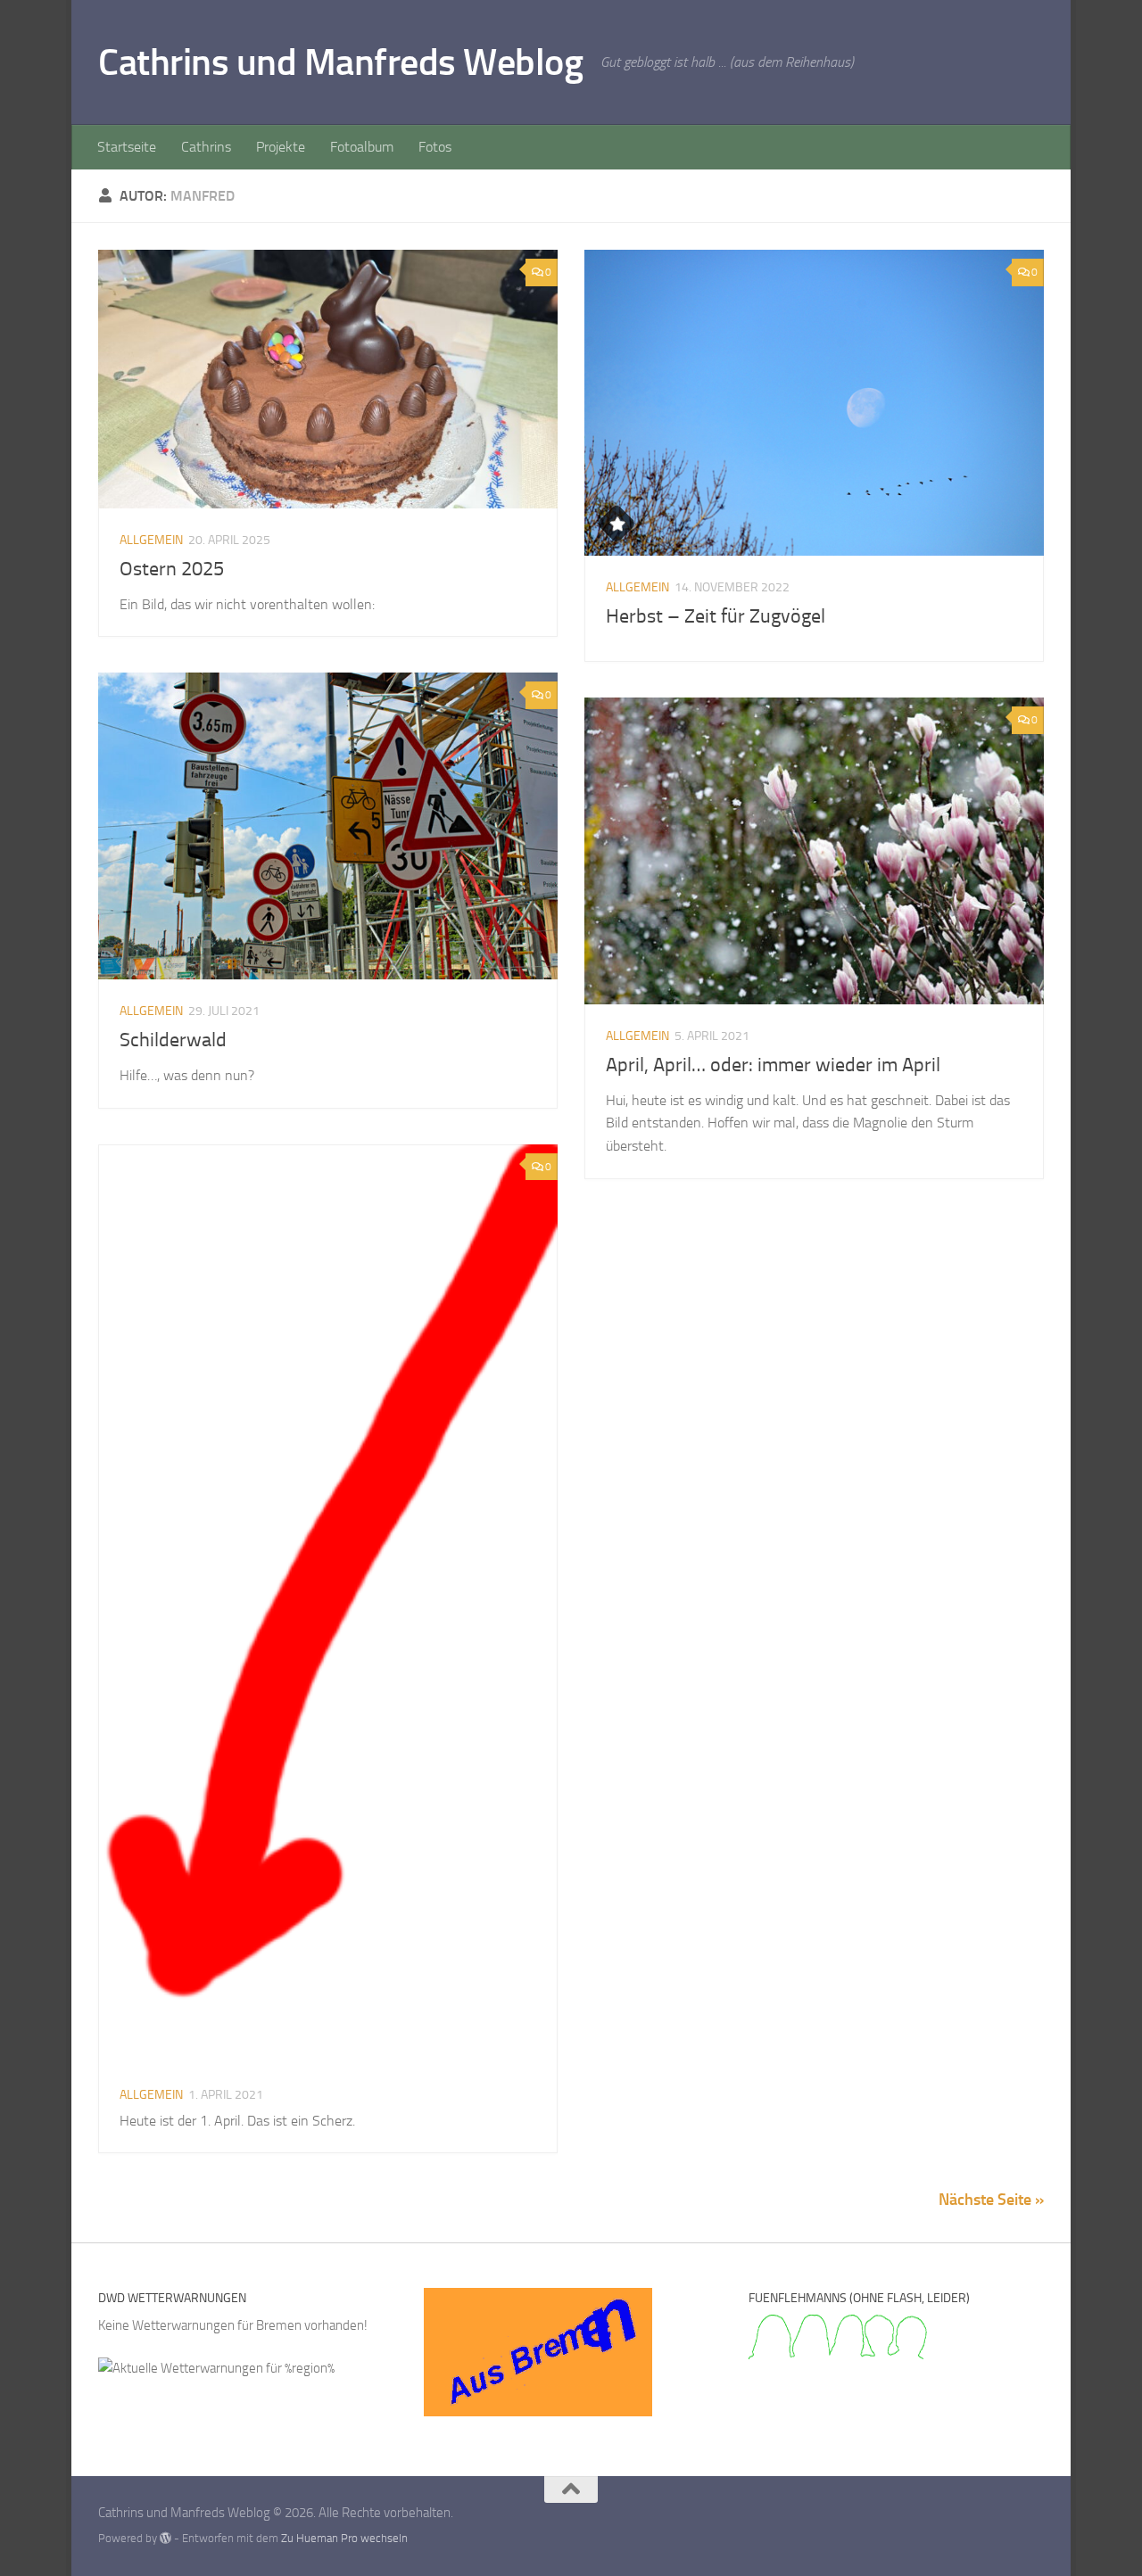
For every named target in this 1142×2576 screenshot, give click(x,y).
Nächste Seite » (991, 2200)
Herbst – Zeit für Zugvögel (716, 616)
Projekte (281, 147)
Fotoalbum (362, 147)
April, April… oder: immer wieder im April (773, 1065)
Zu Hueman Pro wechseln (344, 2538)
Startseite (127, 147)
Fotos (435, 147)
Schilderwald (173, 1040)
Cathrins (206, 147)
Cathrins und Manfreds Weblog (340, 62)
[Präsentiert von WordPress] (166, 2538)
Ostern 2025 (172, 569)
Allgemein (151, 540)
